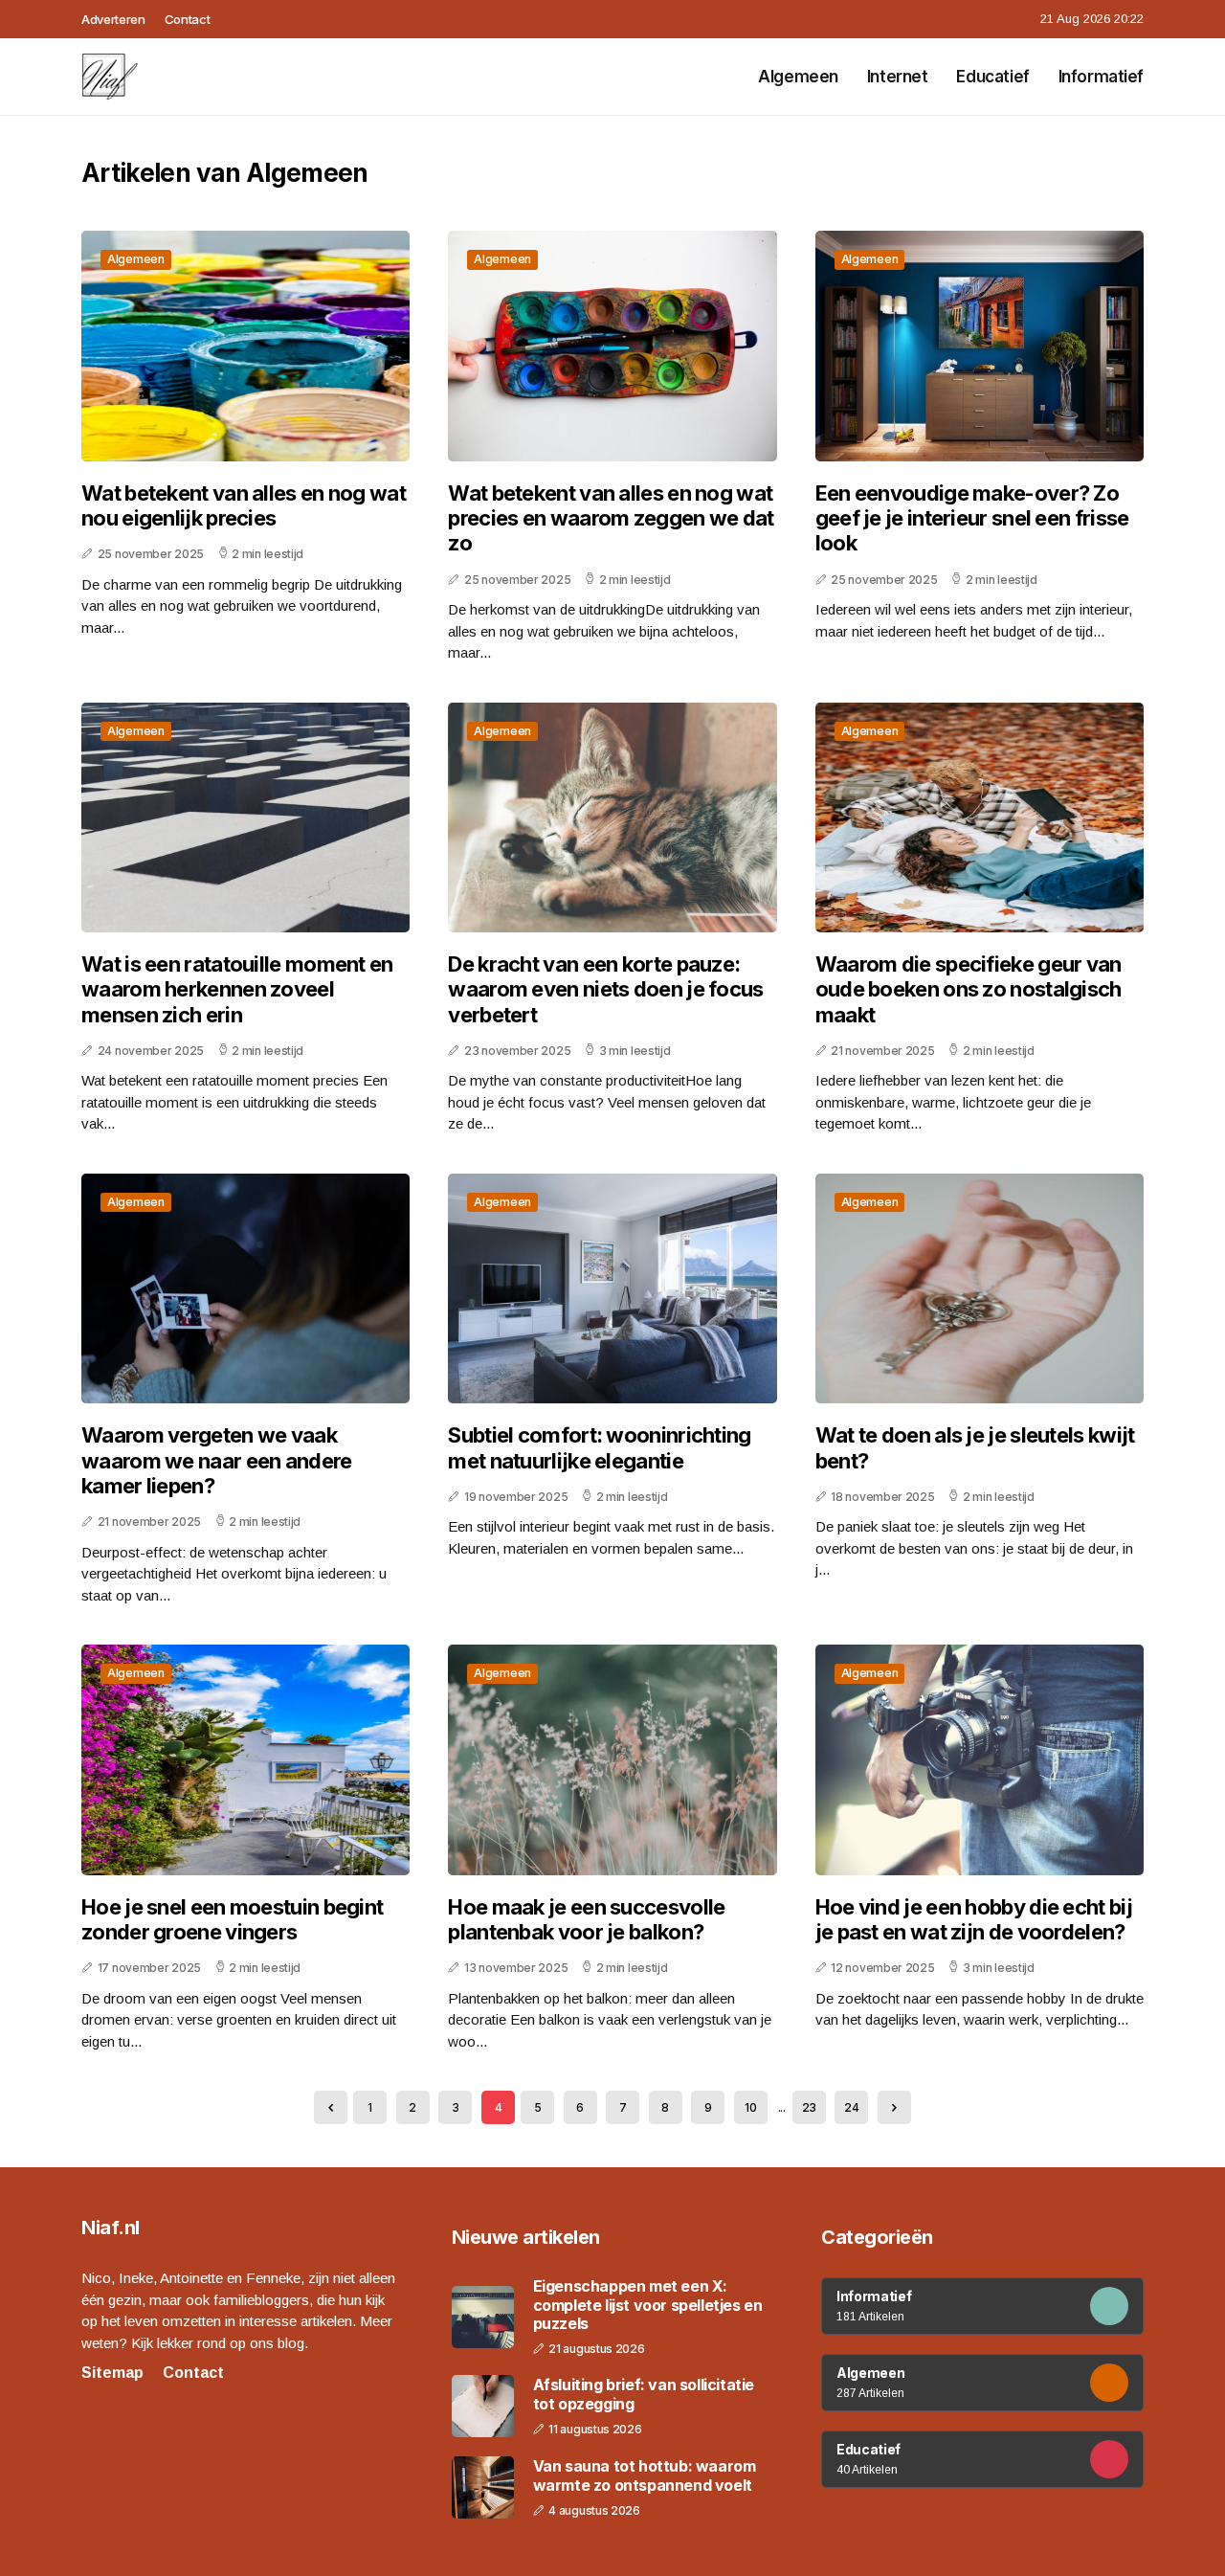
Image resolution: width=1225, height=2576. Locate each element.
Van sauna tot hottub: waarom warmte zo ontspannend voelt (645, 2475)
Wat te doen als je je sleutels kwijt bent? (975, 1447)
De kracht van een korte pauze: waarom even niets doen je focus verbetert (605, 989)
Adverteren (113, 19)
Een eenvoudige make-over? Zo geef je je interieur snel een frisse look (972, 518)
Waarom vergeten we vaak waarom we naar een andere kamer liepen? (217, 1460)
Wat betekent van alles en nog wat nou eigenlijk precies (244, 505)
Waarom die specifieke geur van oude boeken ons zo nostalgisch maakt (969, 989)
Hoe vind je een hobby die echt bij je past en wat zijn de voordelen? (974, 1919)
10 (750, 2107)
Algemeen (798, 77)
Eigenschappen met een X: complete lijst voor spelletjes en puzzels (648, 2305)
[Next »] (894, 2107)
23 (809, 2107)
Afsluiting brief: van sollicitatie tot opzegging (644, 2394)
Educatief (992, 77)
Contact (188, 19)
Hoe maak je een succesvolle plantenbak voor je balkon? (586, 1919)
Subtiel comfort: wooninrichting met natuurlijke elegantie (599, 1447)
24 (851, 2107)
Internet (898, 77)
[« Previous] (331, 2107)
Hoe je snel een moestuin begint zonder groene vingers (232, 1919)
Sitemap (112, 2373)
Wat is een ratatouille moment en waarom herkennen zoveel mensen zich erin (237, 989)
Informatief (1101, 77)
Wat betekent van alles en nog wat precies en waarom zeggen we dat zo (611, 518)
